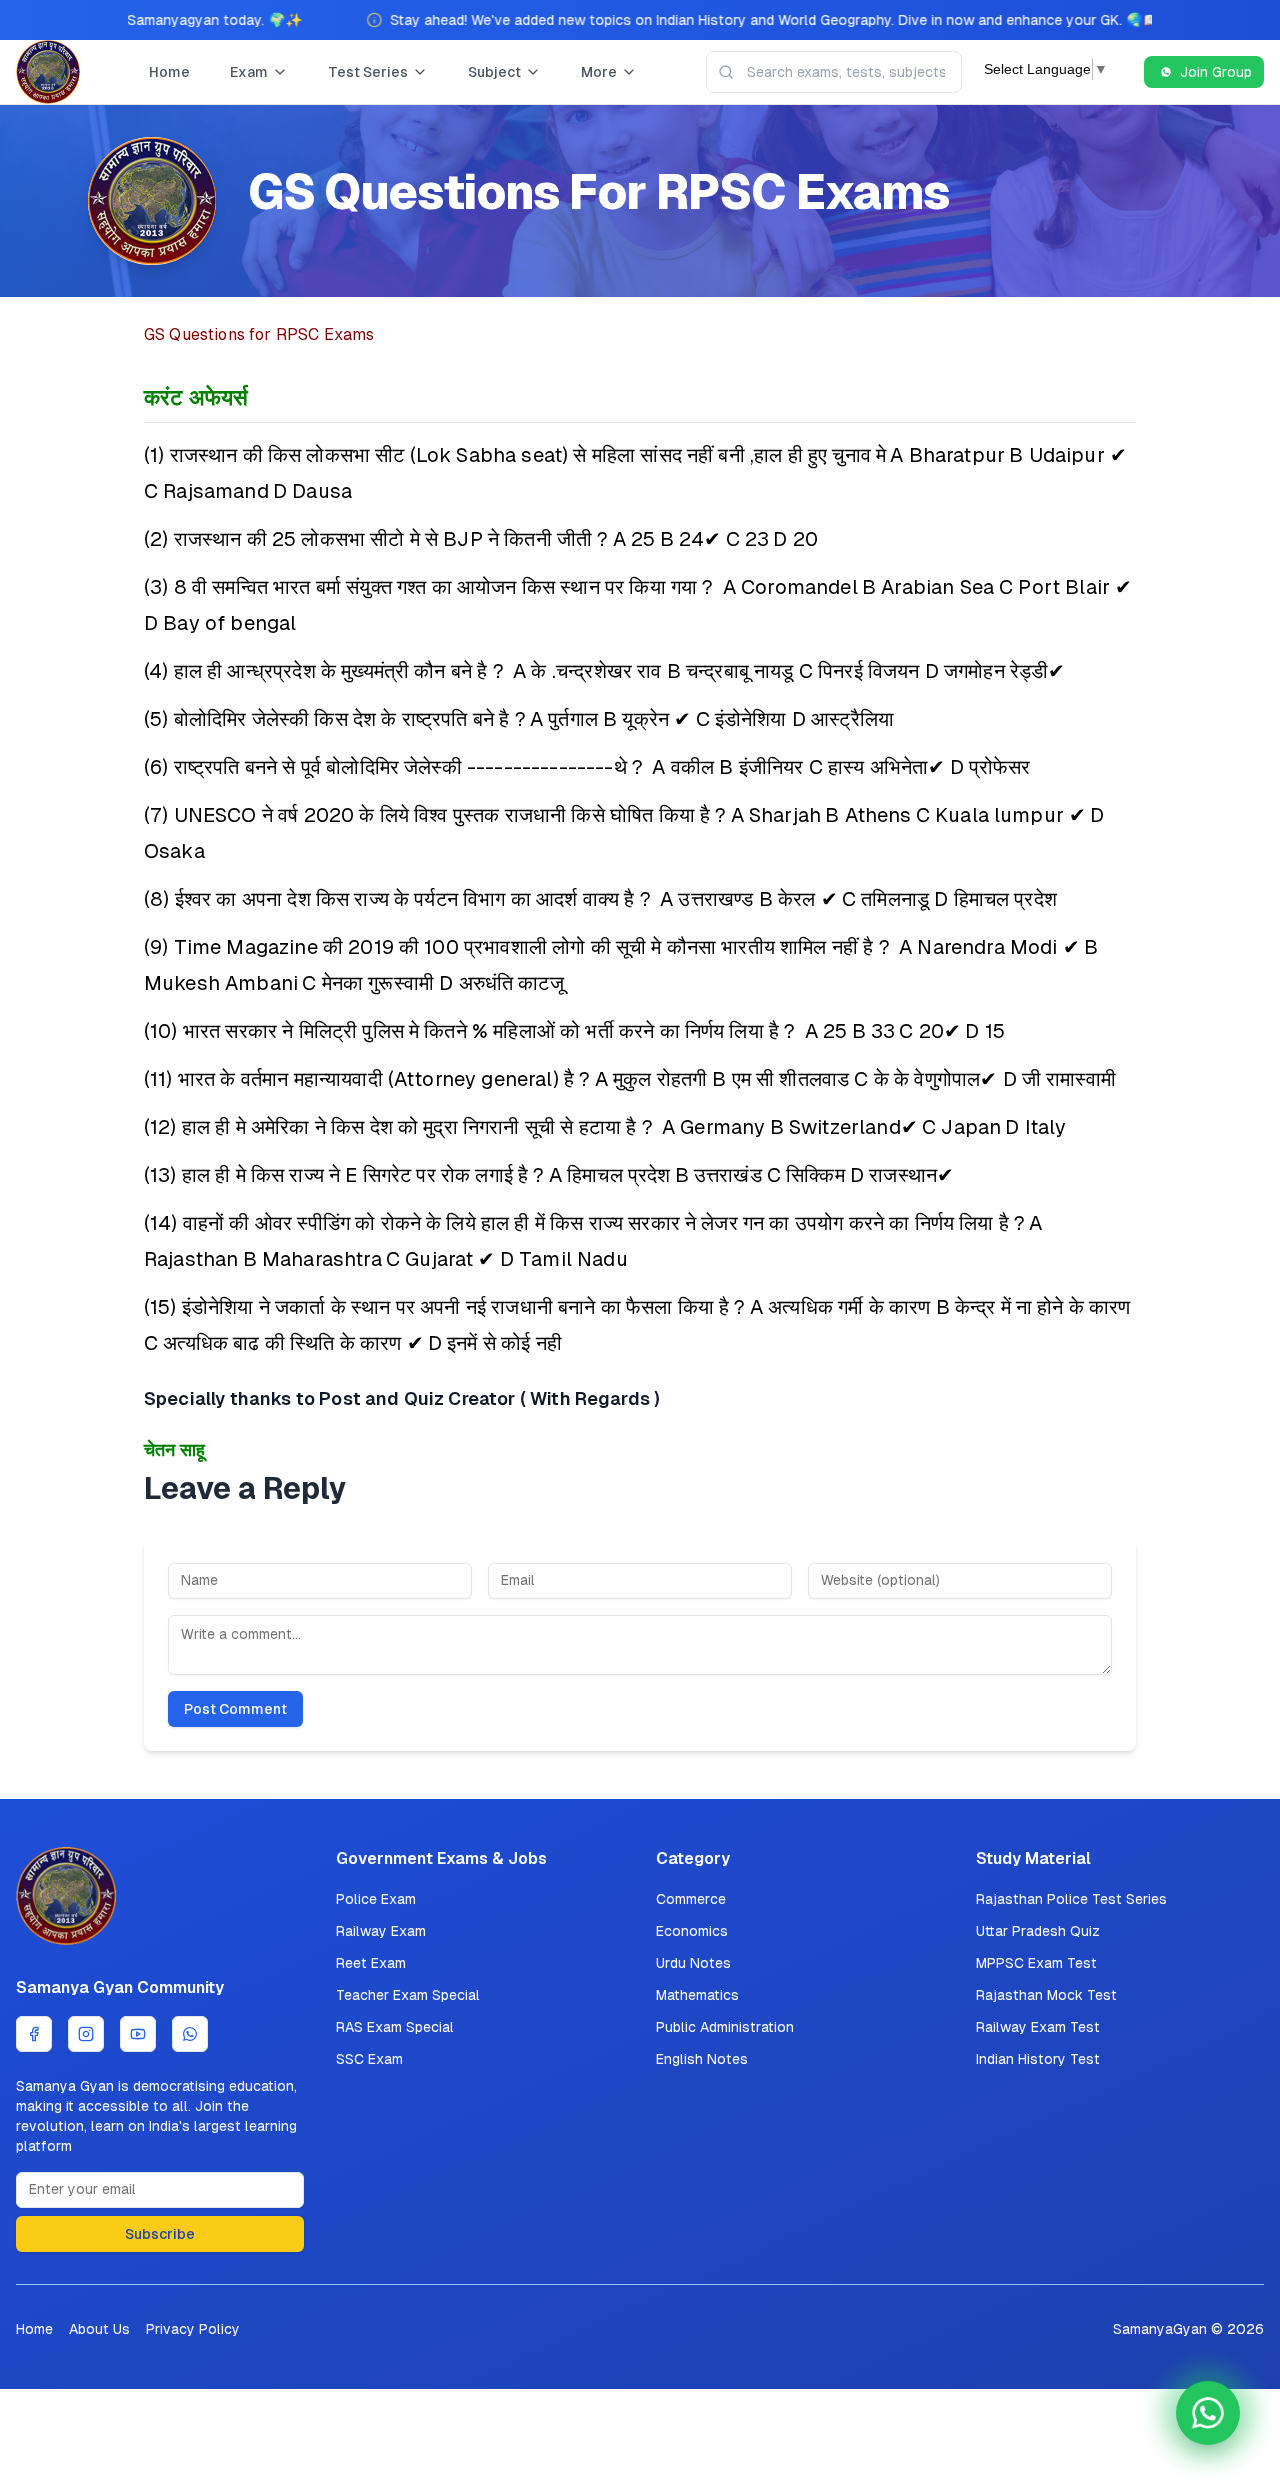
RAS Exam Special (395, 2027)
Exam (249, 72)
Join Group (1216, 72)
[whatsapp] (190, 2034)
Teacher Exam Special (408, 1995)
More (599, 72)
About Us (99, 2329)
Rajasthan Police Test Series (1071, 1899)
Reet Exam (371, 1963)
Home (169, 72)
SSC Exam (369, 2059)
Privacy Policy (193, 2329)
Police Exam (376, 1899)
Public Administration (725, 2027)
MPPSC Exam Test (1036, 1963)
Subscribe (160, 2234)
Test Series (368, 72)
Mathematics (697, 1995)
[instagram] (86, 2034)
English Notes (702, 2059)
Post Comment (235, 1709)
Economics (692, 1931)
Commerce (691, 1899)
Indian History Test (1038, 2059)
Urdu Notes (693, 1963)
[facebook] (34, 2034)
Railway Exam (381, 1931)
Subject (494, 72)
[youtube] (138, 2034)
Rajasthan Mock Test (1046, 1995)
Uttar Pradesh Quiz (1038, 1931)
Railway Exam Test (1038, 2027)
